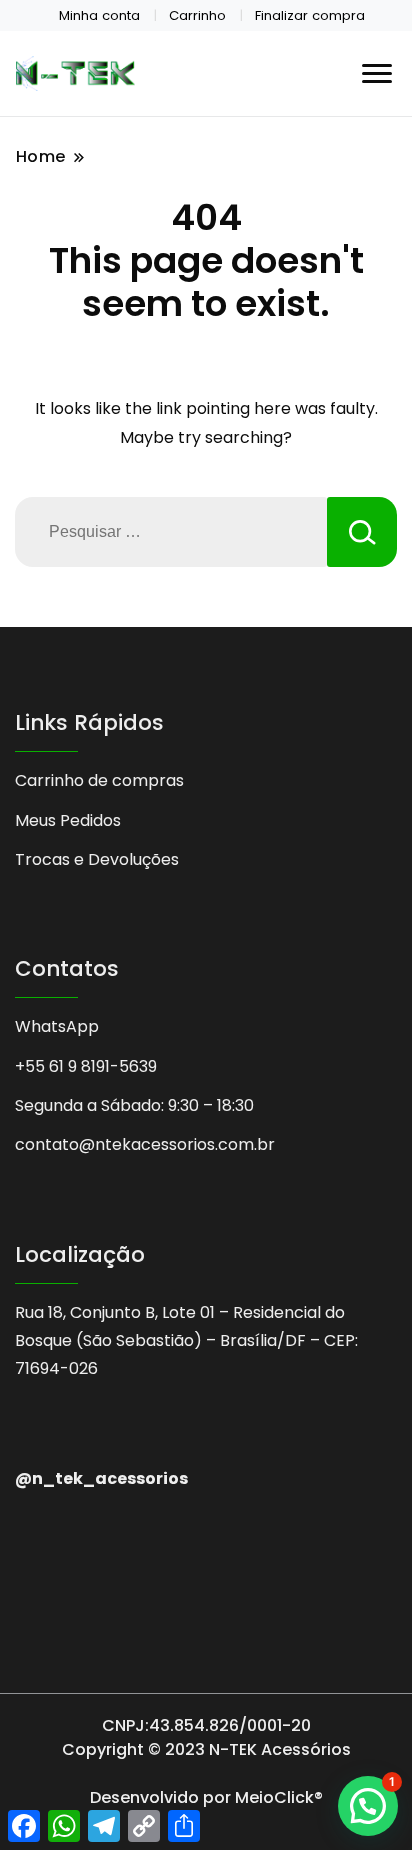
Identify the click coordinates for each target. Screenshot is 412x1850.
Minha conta (99, 15)
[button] (368, 1806)
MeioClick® (279, 1797)
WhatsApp (57, 1026)
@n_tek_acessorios (101, 1478)
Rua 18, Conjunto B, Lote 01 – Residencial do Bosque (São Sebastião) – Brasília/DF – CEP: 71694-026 (186, 1341)
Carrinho (197, 15)
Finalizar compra (310, 15)
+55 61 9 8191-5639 (86, 1066)
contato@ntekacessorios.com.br (145, 1144)
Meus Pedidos (68, 820)
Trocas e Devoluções (97, 859)
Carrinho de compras (99, 780)
